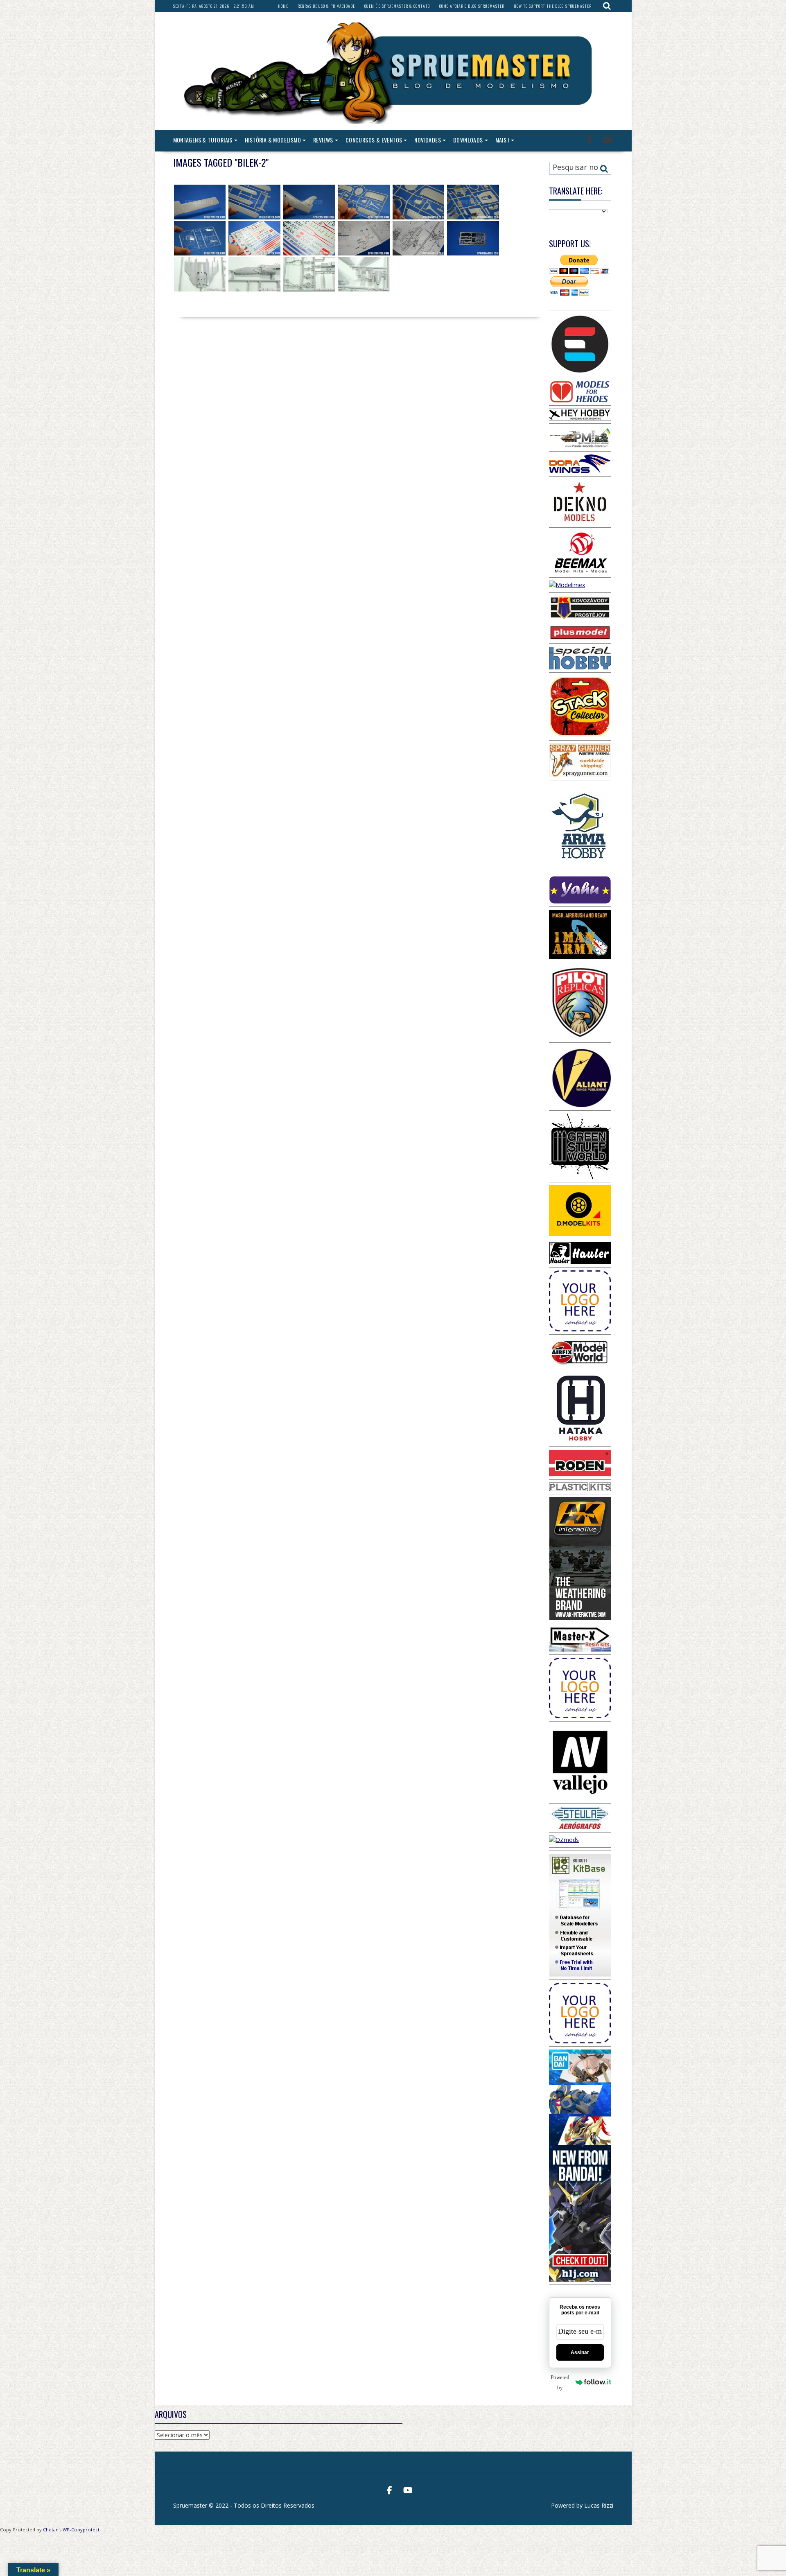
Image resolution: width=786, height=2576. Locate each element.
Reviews (323, 140)
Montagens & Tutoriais (203, 140)
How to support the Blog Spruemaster (553, 6)
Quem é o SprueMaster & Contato (397, 6)
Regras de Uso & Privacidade (326, 6)
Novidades (428, 140)
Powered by (560, 2382)
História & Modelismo (273, 140)
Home (283, 6)
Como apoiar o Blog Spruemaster (472, 6)
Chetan (51, 2530)
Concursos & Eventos (374, 140)
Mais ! (502, 140)
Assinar (580, 2352)
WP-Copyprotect (81, 2530)
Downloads (468, 140)
